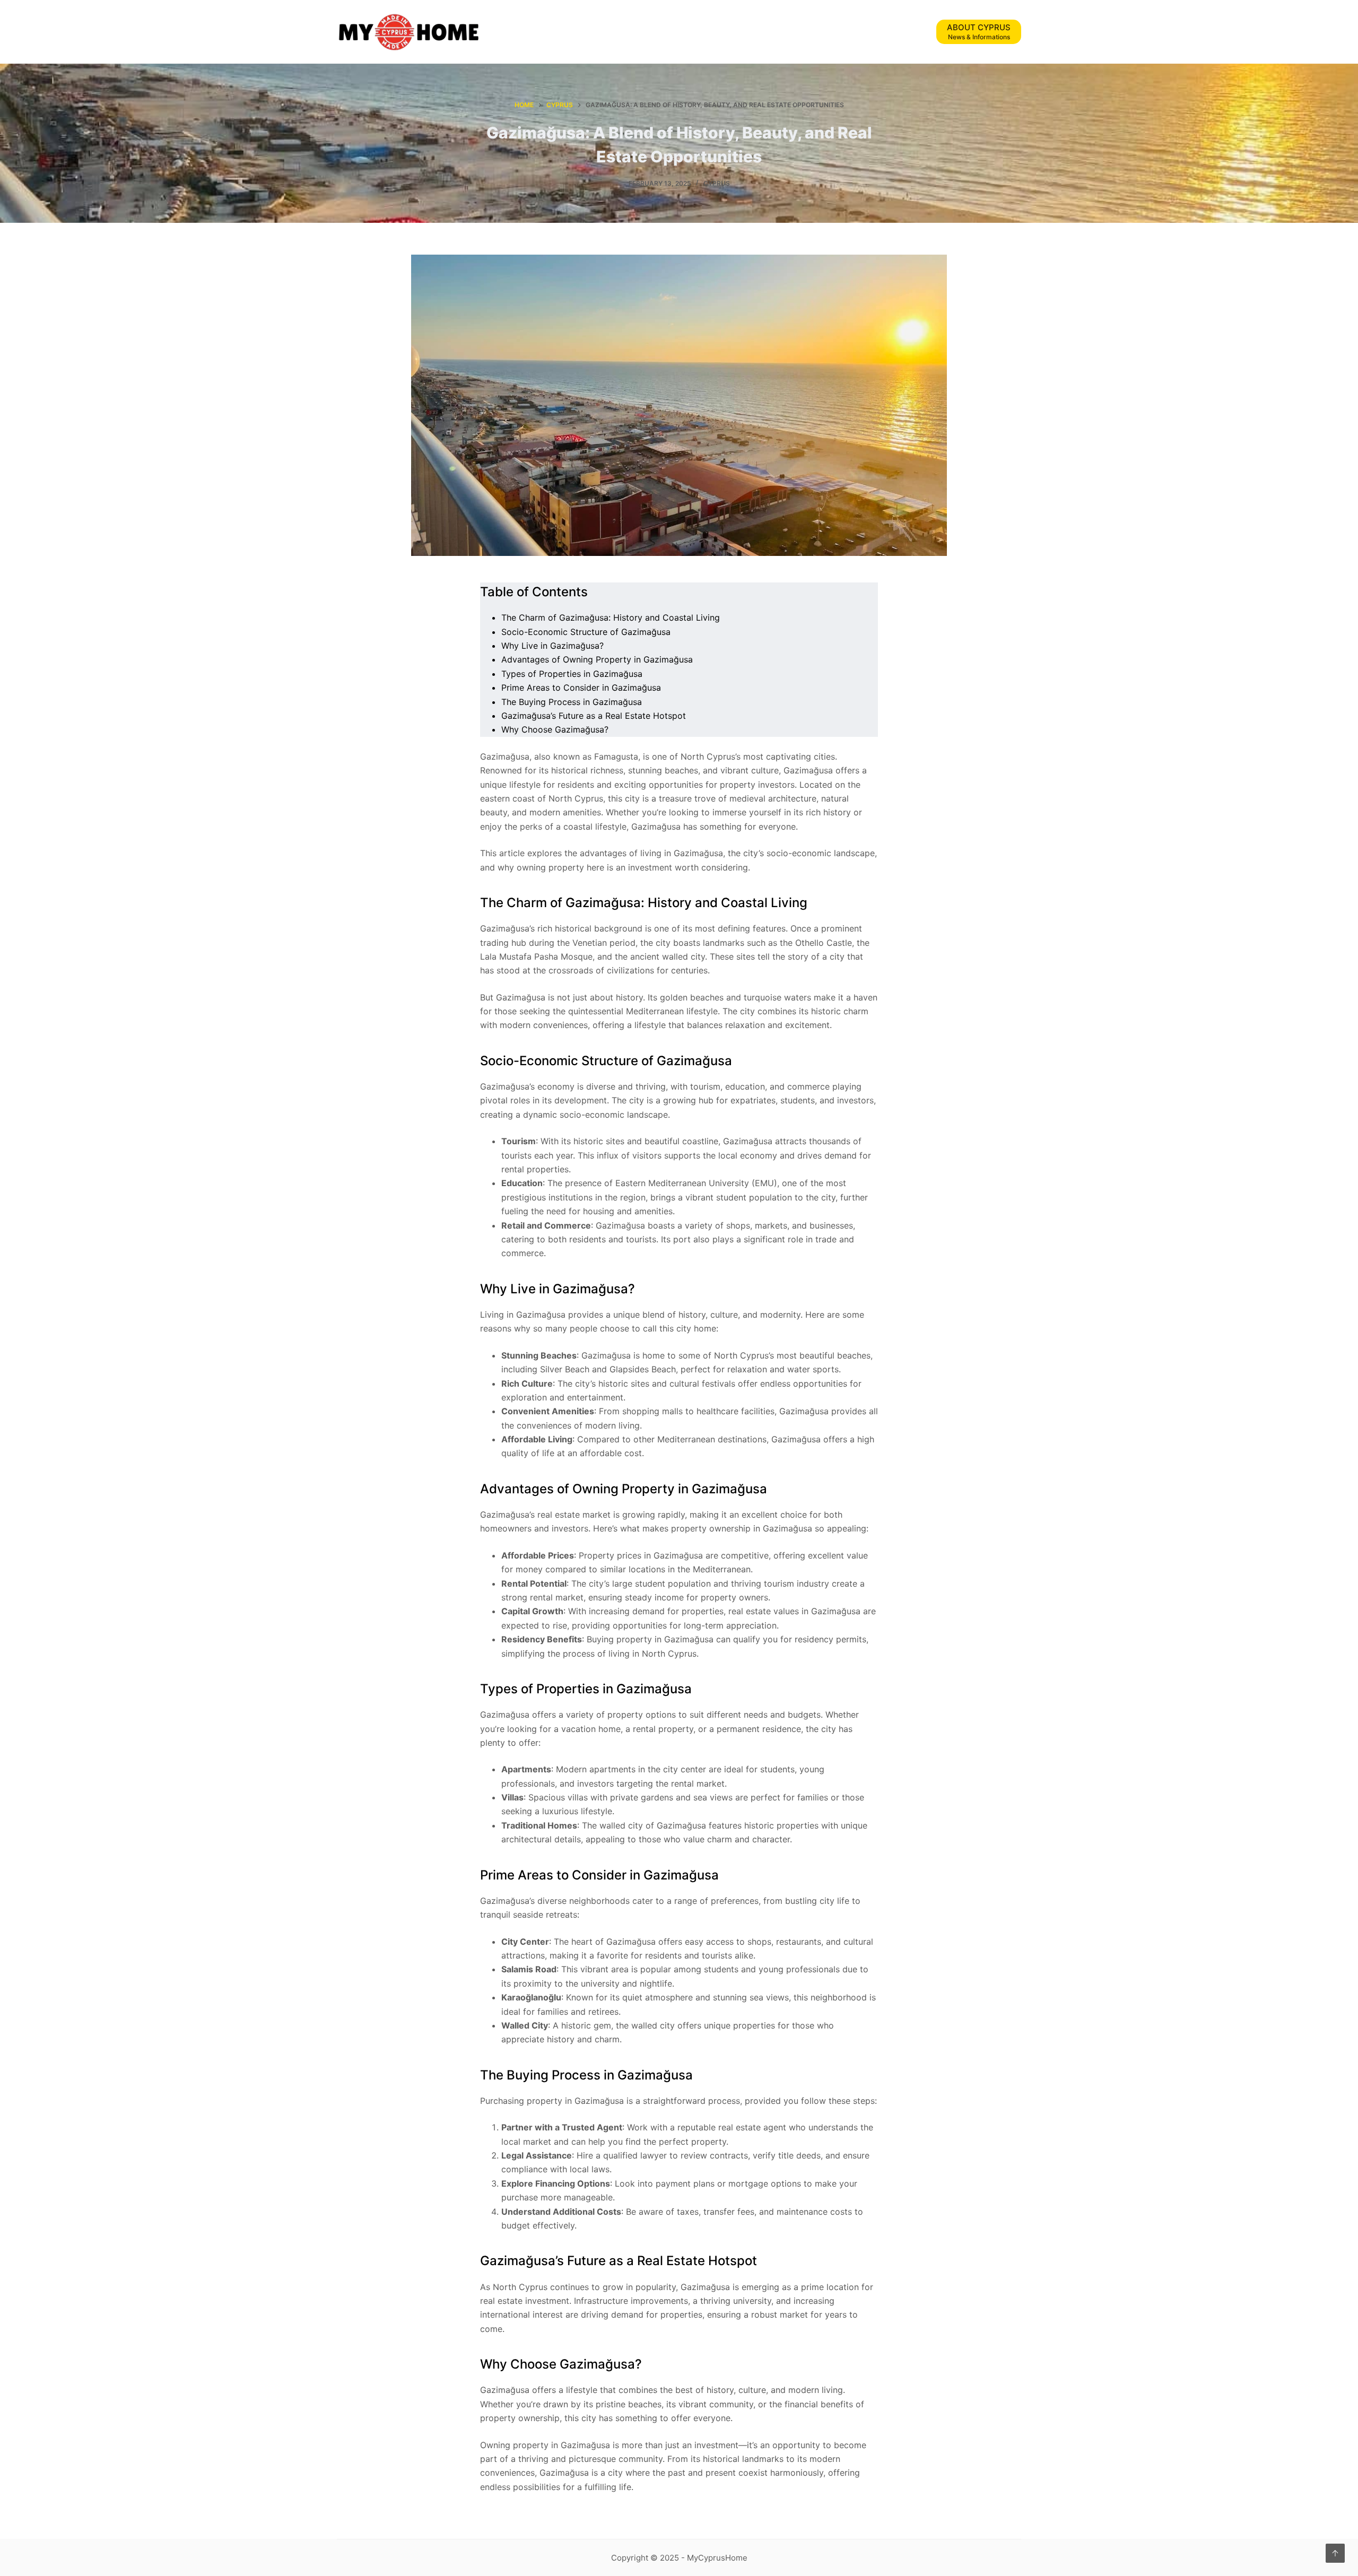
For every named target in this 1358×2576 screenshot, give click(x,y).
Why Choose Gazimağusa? (555, 729)
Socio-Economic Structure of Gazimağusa (586, 632)
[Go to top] (1335, 2553)
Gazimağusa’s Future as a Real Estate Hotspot (594, 716)
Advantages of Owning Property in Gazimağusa (597, 659)
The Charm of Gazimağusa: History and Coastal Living (611, 617)
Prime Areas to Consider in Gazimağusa (581, 687)
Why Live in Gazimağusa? (552, 646)
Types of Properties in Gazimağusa (572, 674)
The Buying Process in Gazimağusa (572, 702)
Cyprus (717, 183)
